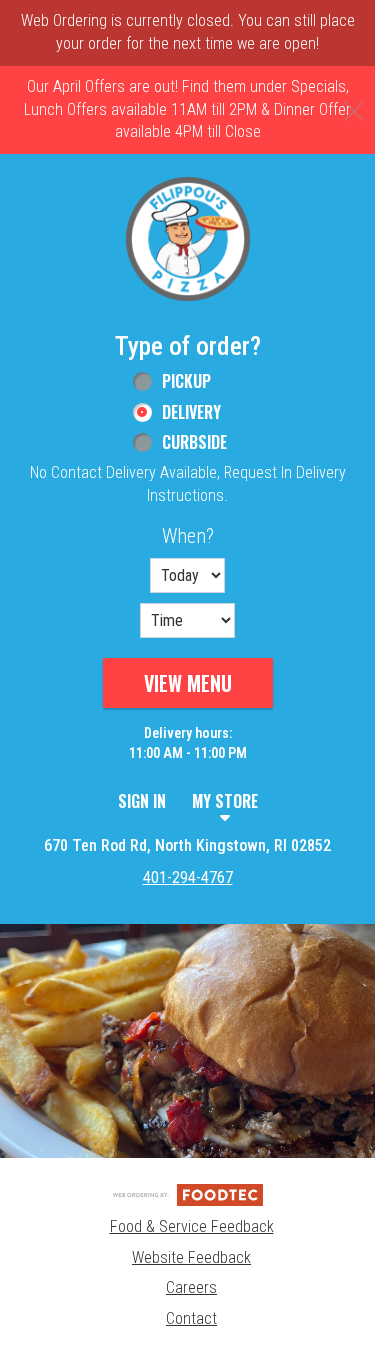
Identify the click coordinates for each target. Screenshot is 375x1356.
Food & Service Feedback (192, 1226)
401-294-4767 (188, 877)
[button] (188, 239)
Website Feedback (191, 1257)
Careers (191, 1287)
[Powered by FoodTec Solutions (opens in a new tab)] (188, 1193)
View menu (188, 683)
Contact (191, 1318)
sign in (142, 801)
